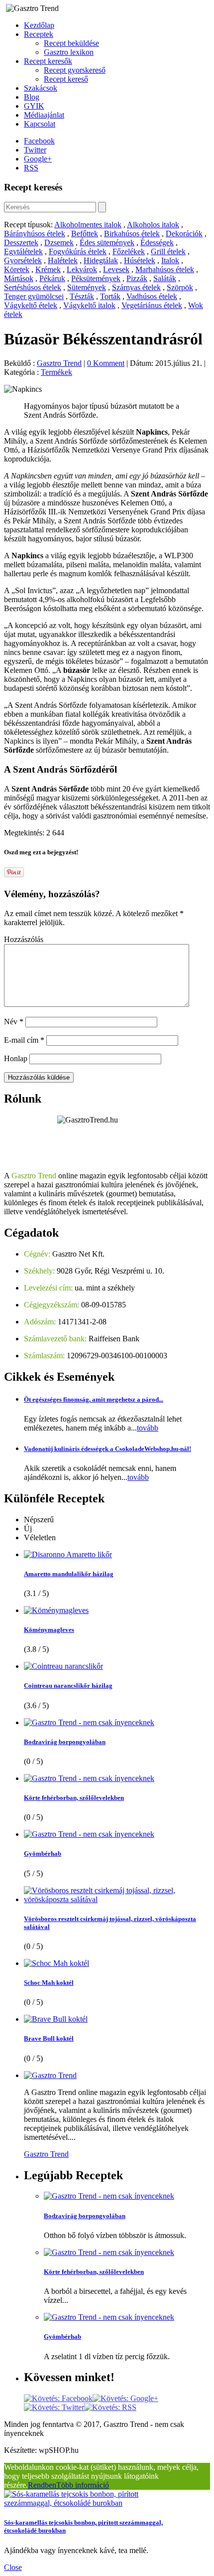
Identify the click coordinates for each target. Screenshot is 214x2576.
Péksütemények (96, 278)
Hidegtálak (101, 260)
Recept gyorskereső (75, 70)
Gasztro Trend (59, 363)
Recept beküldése (71, 43)
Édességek (157, 242)
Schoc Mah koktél (49, 1983)
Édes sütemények (107, 242)
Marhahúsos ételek (165, 269)
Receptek (39, 34)
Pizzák (137, 278)
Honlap (16, 1058)
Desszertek (21, 242)
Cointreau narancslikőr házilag (68, 1686)
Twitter (35, 150)
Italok (170, 260)
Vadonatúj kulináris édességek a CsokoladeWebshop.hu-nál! (107, 1449)
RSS (31, 168)
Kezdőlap (39, 25)
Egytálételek (23, 251)
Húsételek (140, 260)
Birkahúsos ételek (132, 234)
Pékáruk (52, 278)
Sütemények (87, 287)
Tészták (82, 296)
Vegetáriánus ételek (152, 305)
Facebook (39, 141)
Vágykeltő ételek (31, 305)
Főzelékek (129, 251)
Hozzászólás (24, 939)
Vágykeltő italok (89, 305)
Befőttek (85, 234)
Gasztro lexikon (69, 52)
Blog (32, 97)
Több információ (83, 2485)
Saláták (165, 278)
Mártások (19, 278)
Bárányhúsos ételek (35, 234)
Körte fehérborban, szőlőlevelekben (74, 1798)
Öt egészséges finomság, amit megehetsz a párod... (94, 1399)
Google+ (38, 159)
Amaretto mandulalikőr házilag (69, 1574)
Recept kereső (66, 79)
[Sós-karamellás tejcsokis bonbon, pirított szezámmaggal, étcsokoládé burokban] (94, 2503)
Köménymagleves (49, 1630)
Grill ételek (168, 251)
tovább (148, 1428)
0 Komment (106, 363)
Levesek (116, 269)
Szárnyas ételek (136, 287)
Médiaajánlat (44, 115)
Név (14, 1022)
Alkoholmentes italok (88, 225)
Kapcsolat (40, 124)
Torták (110, 296)
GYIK (34, 106)
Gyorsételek (23, 260)
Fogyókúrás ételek (78, 251)
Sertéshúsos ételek (33, 287)
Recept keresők (48, 61)
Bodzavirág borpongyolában (65, 1742)
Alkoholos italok (153, 225)
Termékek (56, 372)
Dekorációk (184, 234)
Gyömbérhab (43, 1853)
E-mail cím (24, 1040)
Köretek (17, 269)
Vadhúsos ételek (152, 296)
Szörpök (180, 287)
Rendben (42, 2485)
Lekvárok (82, 269)
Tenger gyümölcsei (34, 296)
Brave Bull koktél (49, 2038)
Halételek (63, 260)
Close (13, 2567)
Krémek (48, 269)
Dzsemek (59, 242)
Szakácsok (41, 88)
